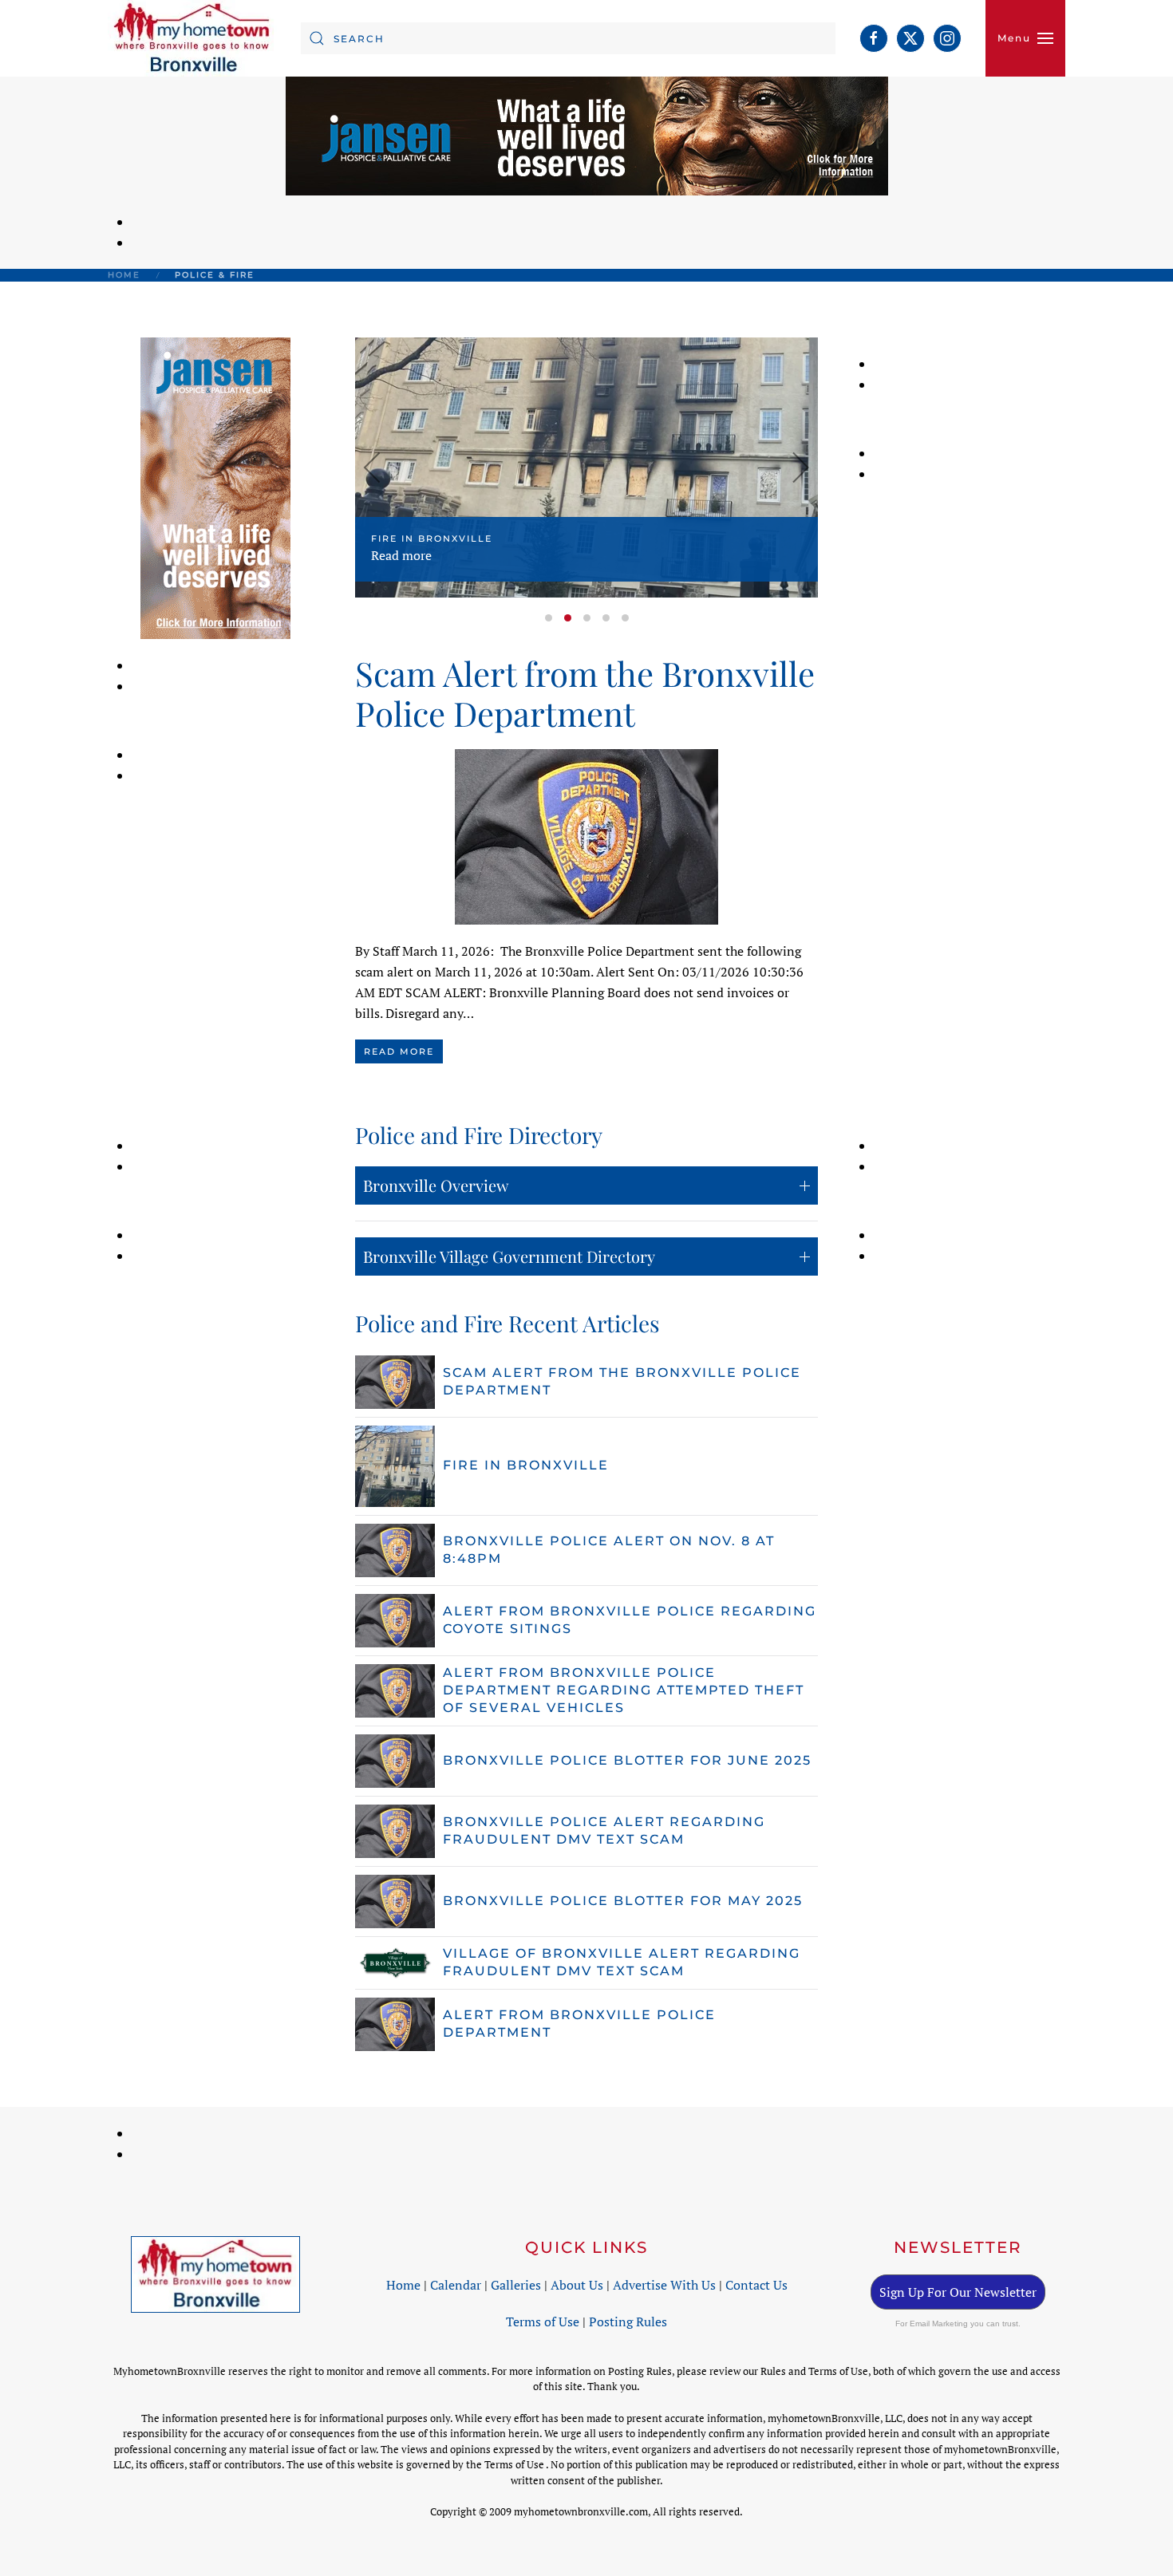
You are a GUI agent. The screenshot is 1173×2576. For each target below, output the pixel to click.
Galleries (516, 2285)
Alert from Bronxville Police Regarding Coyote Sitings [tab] (606, 618)
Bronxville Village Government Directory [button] (509, 1256)
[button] (1025, 38)
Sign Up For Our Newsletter (958, 2292)
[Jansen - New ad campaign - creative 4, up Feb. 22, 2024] (587, 135)
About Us (577, 2285)
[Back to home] (192, 38)
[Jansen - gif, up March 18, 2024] (215, 487)
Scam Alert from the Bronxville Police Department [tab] (549, 618)
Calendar (456, 2285)
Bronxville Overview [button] (436, 1185)
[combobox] (568, 38)
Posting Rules (628, 2322)
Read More (399, 1051)
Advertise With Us (664, 2285)
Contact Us (756, 2285)
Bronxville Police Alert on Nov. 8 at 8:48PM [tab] (587, 618)
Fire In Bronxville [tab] (568, 618)
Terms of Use (543, 2322)
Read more (401, 556)
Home (403, 2285)
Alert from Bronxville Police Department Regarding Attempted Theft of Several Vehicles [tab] (625, 618)
